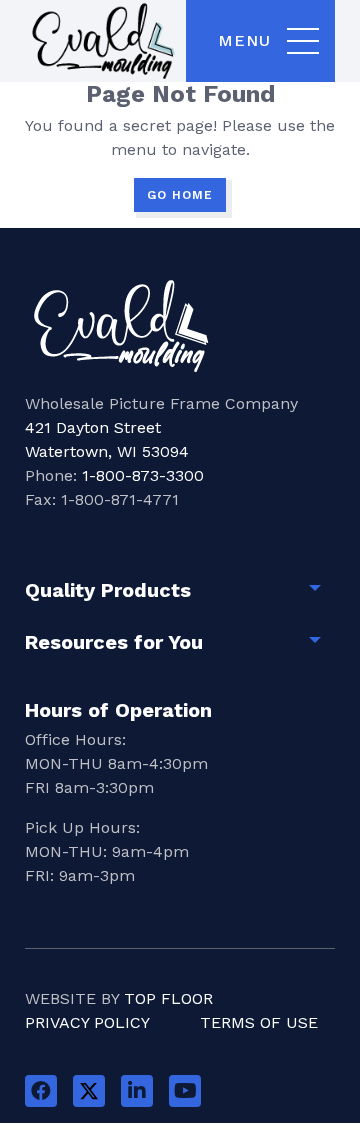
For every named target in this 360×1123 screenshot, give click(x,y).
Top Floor (168, 998)
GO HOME (180, 195)
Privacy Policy (87, 1022)
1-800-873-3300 (143, 475)
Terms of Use (259, 1022)
